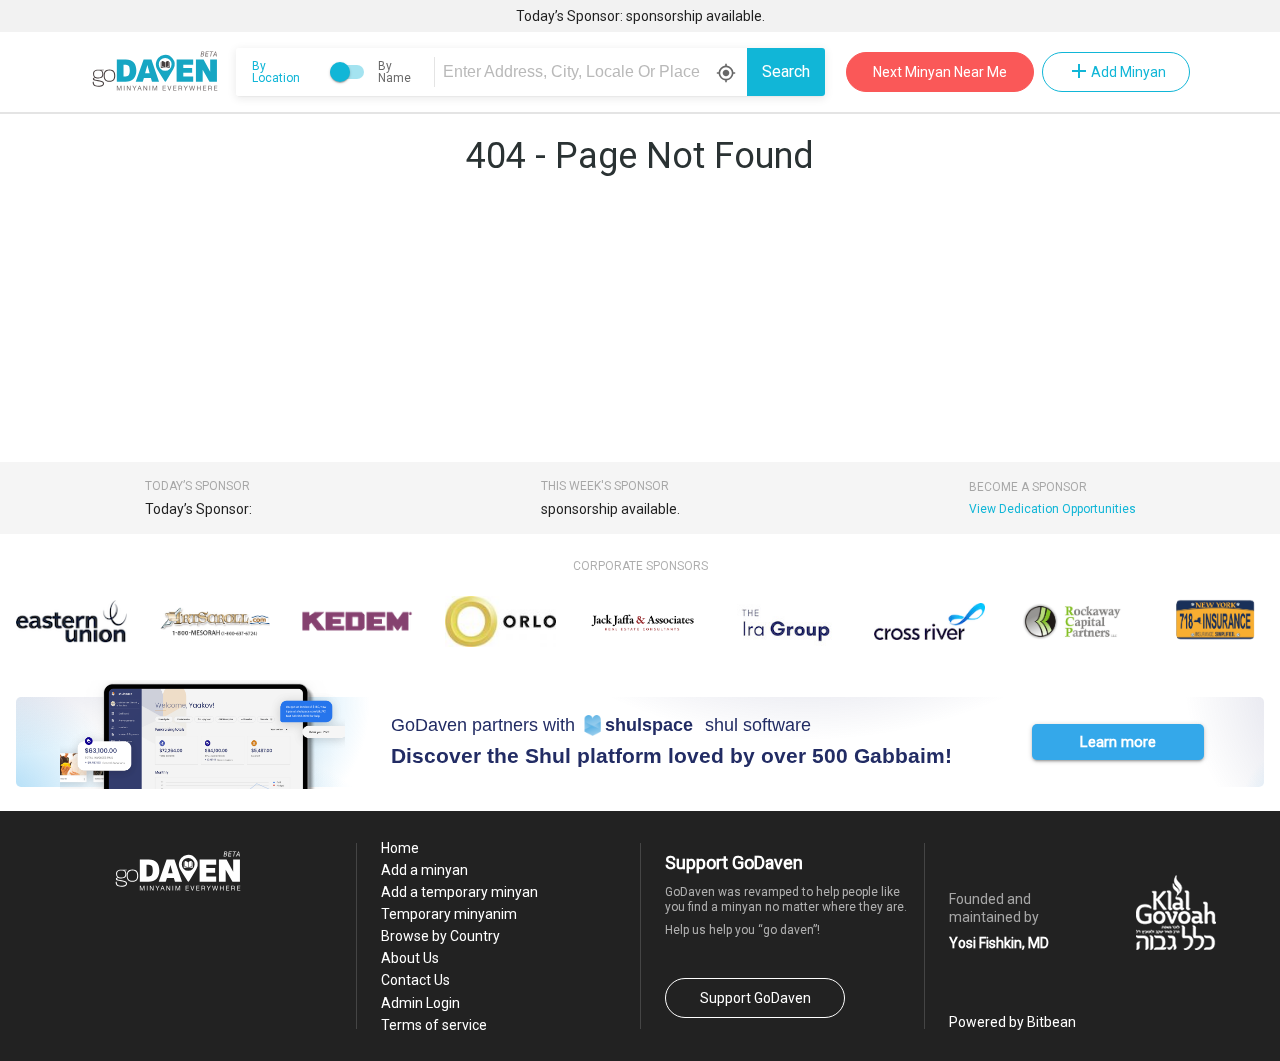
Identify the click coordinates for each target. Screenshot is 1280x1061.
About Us (410, 958)
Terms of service (434, 1025)
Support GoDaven (755, 998)
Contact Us (415, 980)
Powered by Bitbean (1012, 1022)
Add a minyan (424, 870)
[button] (1118, 742)
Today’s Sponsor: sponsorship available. (640, 16)
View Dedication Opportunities (1052, 509)
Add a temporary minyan (459, 892)
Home (400, 848)
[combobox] (594, 72)
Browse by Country (440, 936)
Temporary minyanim (449, 914)
